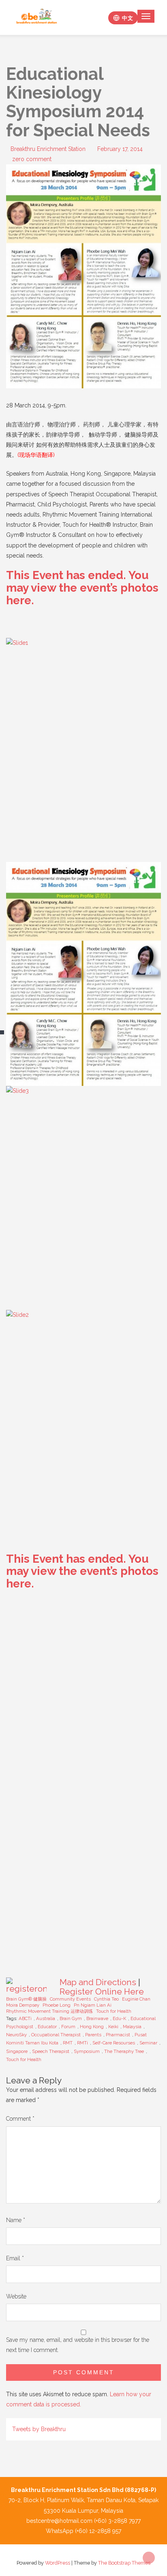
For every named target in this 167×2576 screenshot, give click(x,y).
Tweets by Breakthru (39, 2429)
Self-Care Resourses (114, 2043)
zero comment (32, 159)
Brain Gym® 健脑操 (26, 1999)
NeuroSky (16, 2035)
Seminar (148, 2043)
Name (16, 2220)
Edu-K (119, 2018)
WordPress (58, 2563)
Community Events (70, 1999)
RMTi (82, 2043)
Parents (93, 2035)
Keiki (113, 2027)
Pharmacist (118, 2035)
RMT (68, 2043)
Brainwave (97, 2018)
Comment (20, 2119)
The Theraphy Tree (124, 2051)
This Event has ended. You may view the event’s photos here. (82, 588)
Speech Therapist (51, 2051)
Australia (46, 2018)
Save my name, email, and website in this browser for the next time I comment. (78, 2345)
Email (15, 2258)
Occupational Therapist (56, 2035)
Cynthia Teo (106, 1999)
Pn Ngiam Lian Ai (93, 2005)
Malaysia (132, 2027)
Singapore (17, 2051)
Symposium (87, 2051)
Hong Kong (92, 2027)
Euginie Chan (136, 1999)
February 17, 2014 (120, 149)
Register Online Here (102, 1991)
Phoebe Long (57, 2005)
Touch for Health (114, 2011)
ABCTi (25, 2018)
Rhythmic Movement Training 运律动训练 (49, 2011)
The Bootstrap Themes (124, 2563)
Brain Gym (71, 2018)
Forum (68, 2027)
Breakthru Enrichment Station (48, 149)
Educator (47, 2027)
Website (16, 2296)
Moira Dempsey (23, 2005)
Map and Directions (98, 1982)
